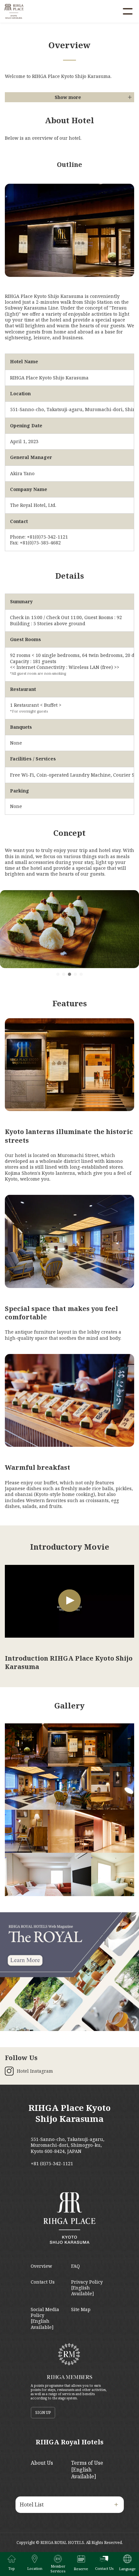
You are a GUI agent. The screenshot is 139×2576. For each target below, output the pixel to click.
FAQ (75, 2266)
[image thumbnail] (26, 1745)
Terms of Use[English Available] (87, 2470)
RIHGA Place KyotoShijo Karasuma (69, 2113)
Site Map (81, 2309)
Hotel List (32, 2505)
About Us (42, 2463)
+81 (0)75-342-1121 (52, 2164)
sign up (43, 2412)
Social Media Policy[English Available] (45, 2318)
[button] (58, 974)
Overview (41, 2266)
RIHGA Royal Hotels (69, 2442)
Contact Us (43, 2282)
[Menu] (128, 11)
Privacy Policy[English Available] (87, 2288)
